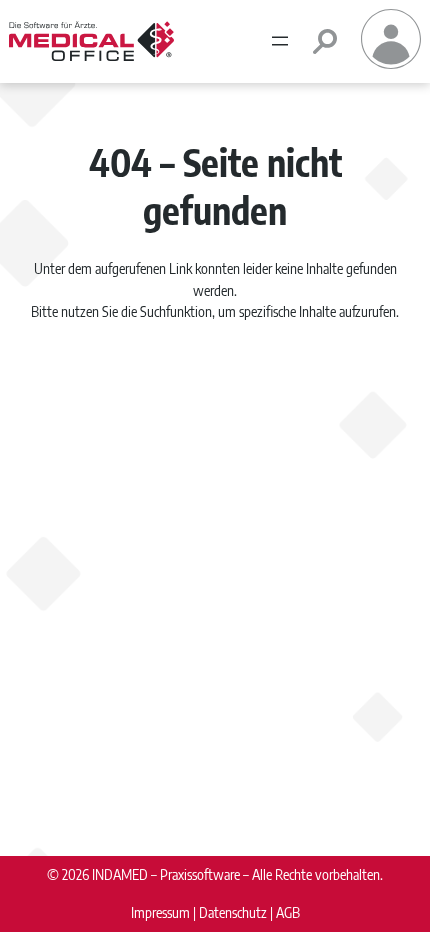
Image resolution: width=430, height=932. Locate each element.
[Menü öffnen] (280, 41)
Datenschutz (233, 912)
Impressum (160, 912)
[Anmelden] (391, 63)
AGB (288, 912)
